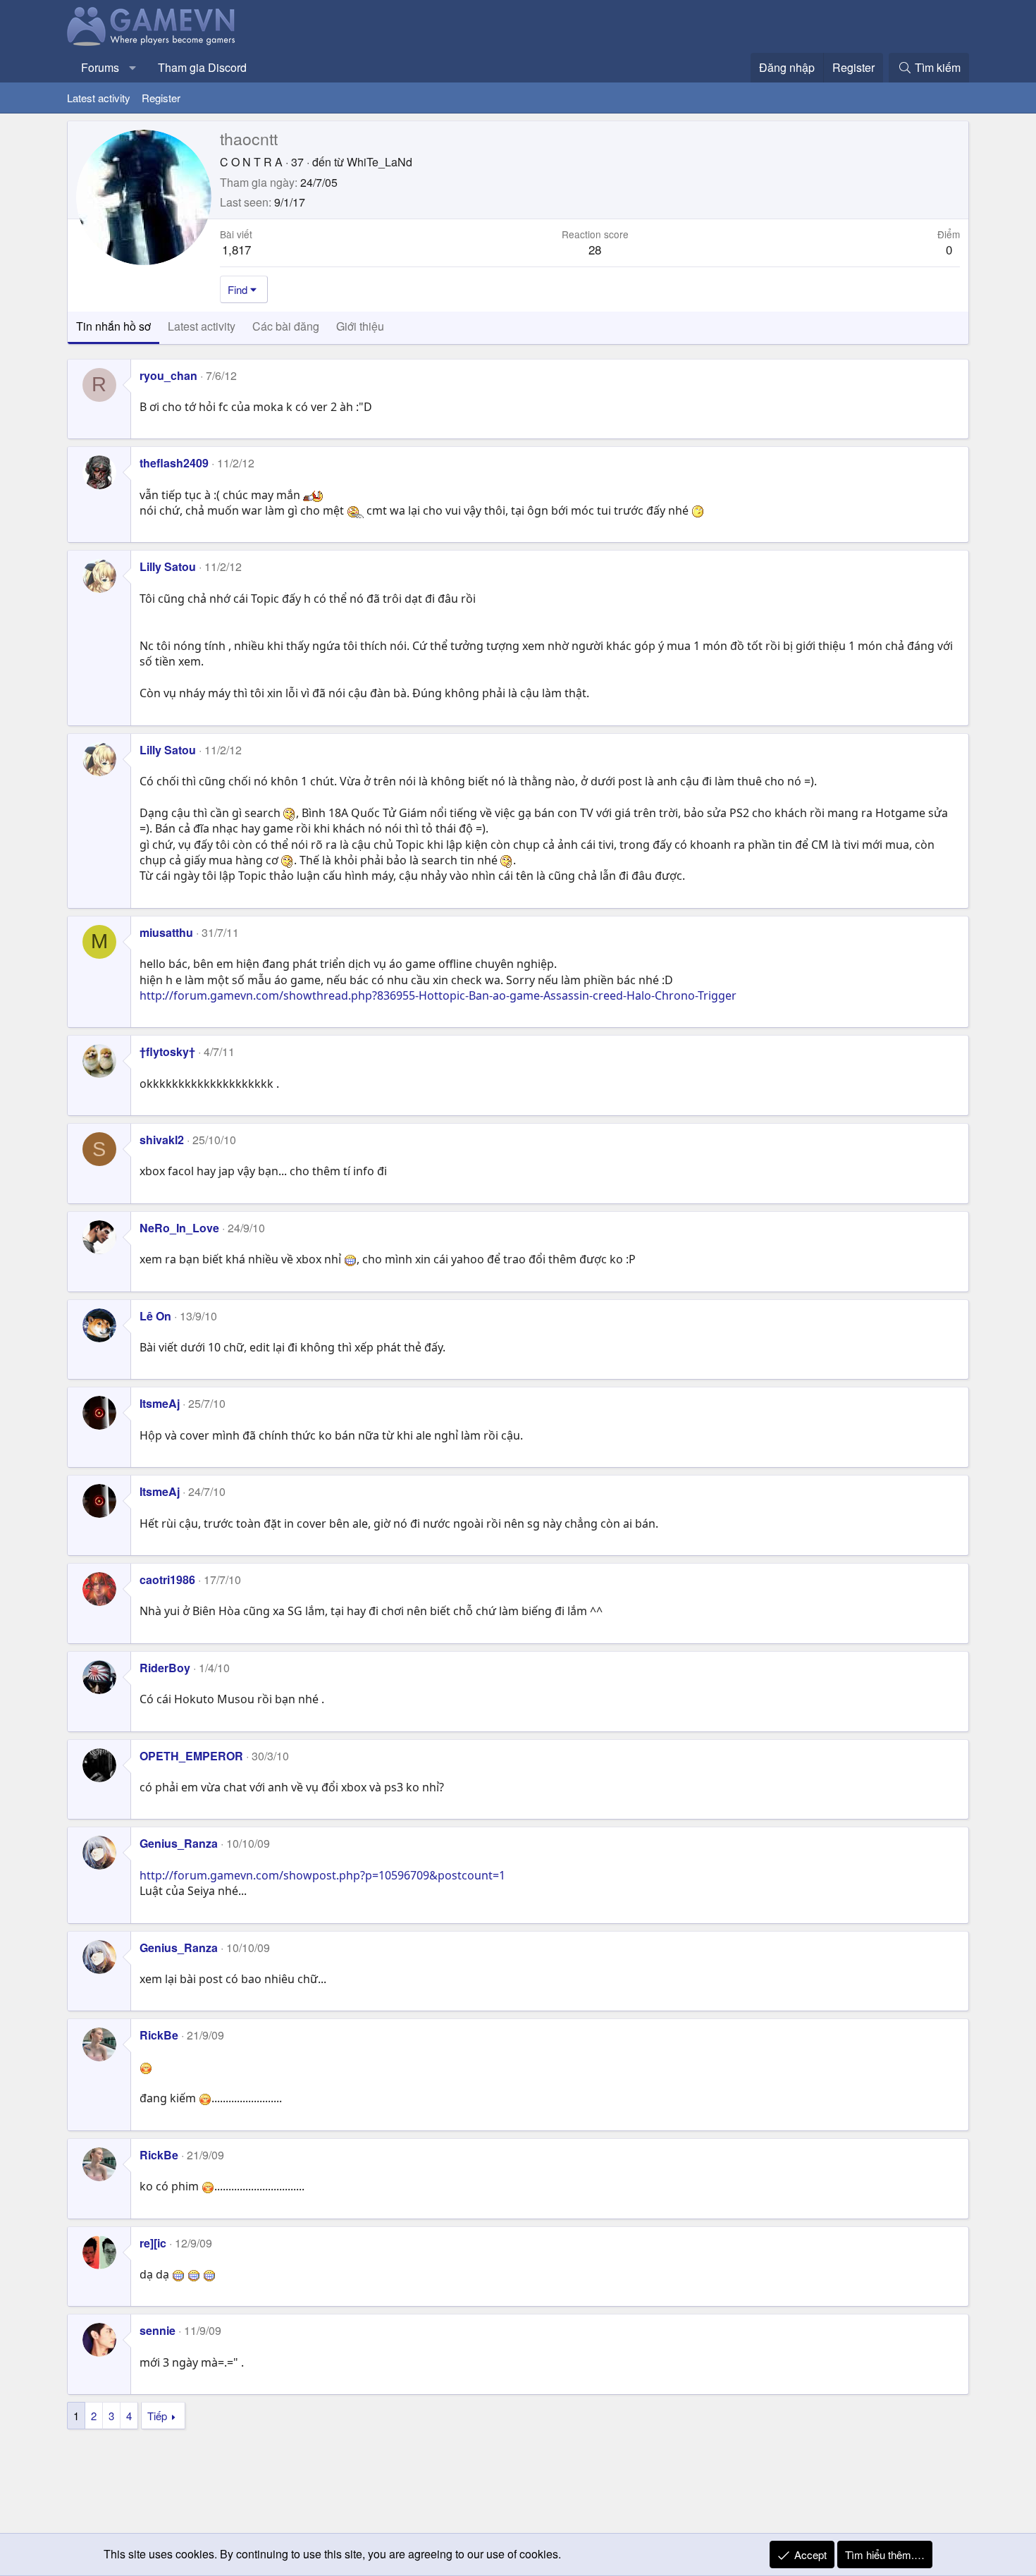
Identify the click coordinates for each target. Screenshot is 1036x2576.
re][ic (153, 2243)
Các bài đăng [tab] (286, 326)
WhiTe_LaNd (380, 162)
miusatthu (166, 932)
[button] (133, 68)
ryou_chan (168, 375)
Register (161, 98)
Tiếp (157, 2416)
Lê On (155, 1316)
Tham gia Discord (202, 67)
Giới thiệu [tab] (360, 326)
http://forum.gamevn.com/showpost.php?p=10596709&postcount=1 (322, 1875)
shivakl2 (162, 1140)
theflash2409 (174, 463)
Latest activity (99, 98)
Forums (100, 67)
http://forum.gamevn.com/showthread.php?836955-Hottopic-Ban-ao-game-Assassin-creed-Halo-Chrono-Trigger (438, 995)
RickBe (159, 2035)
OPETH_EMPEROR (191, 1756)
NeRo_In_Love (179, 1228)
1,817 (236, 249)
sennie (158, 2330)
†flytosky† (167, 1051)
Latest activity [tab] (202, 326)
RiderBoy (165, 1668)
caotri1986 (167, 1580)
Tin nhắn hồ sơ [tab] (113, 326)
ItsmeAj (160, 1403)
